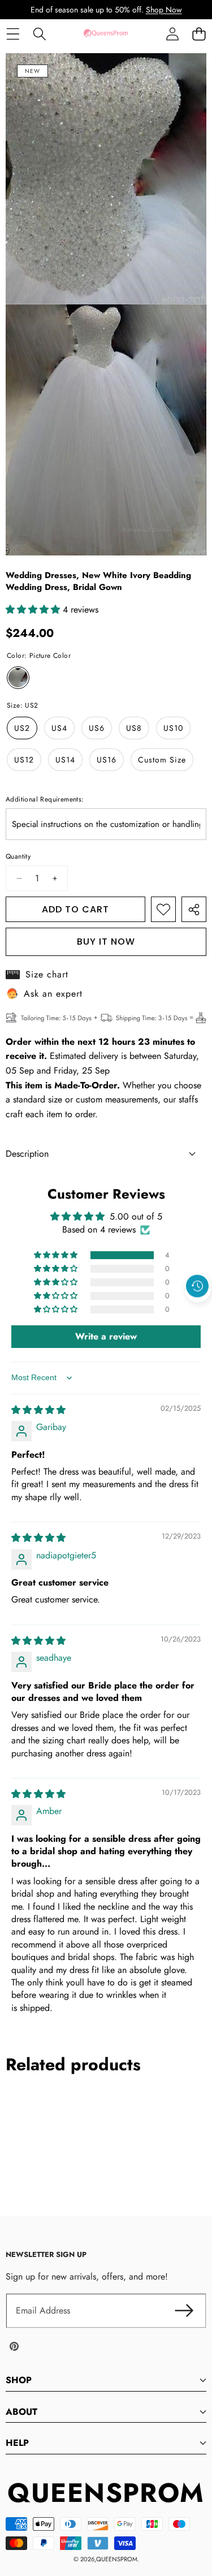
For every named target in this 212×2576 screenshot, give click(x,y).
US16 (107, 760)
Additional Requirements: (45, 799)
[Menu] (13, 34)
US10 (173, 728)
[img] (38, 1410)
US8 (134, 728)
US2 (22, 728)
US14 (65, 760)
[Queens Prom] (106, 34)
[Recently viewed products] (197, 1286)
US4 (59, 728)
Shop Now (164, 10)
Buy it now (106, 942)
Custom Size (162, 760)
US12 (24, 760)
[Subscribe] (184, 2311)
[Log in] (172, 34)
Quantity (18, 856)
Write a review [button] (106, 1336)
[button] (199, 34)
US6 (97, 728)
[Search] (39, 34)
